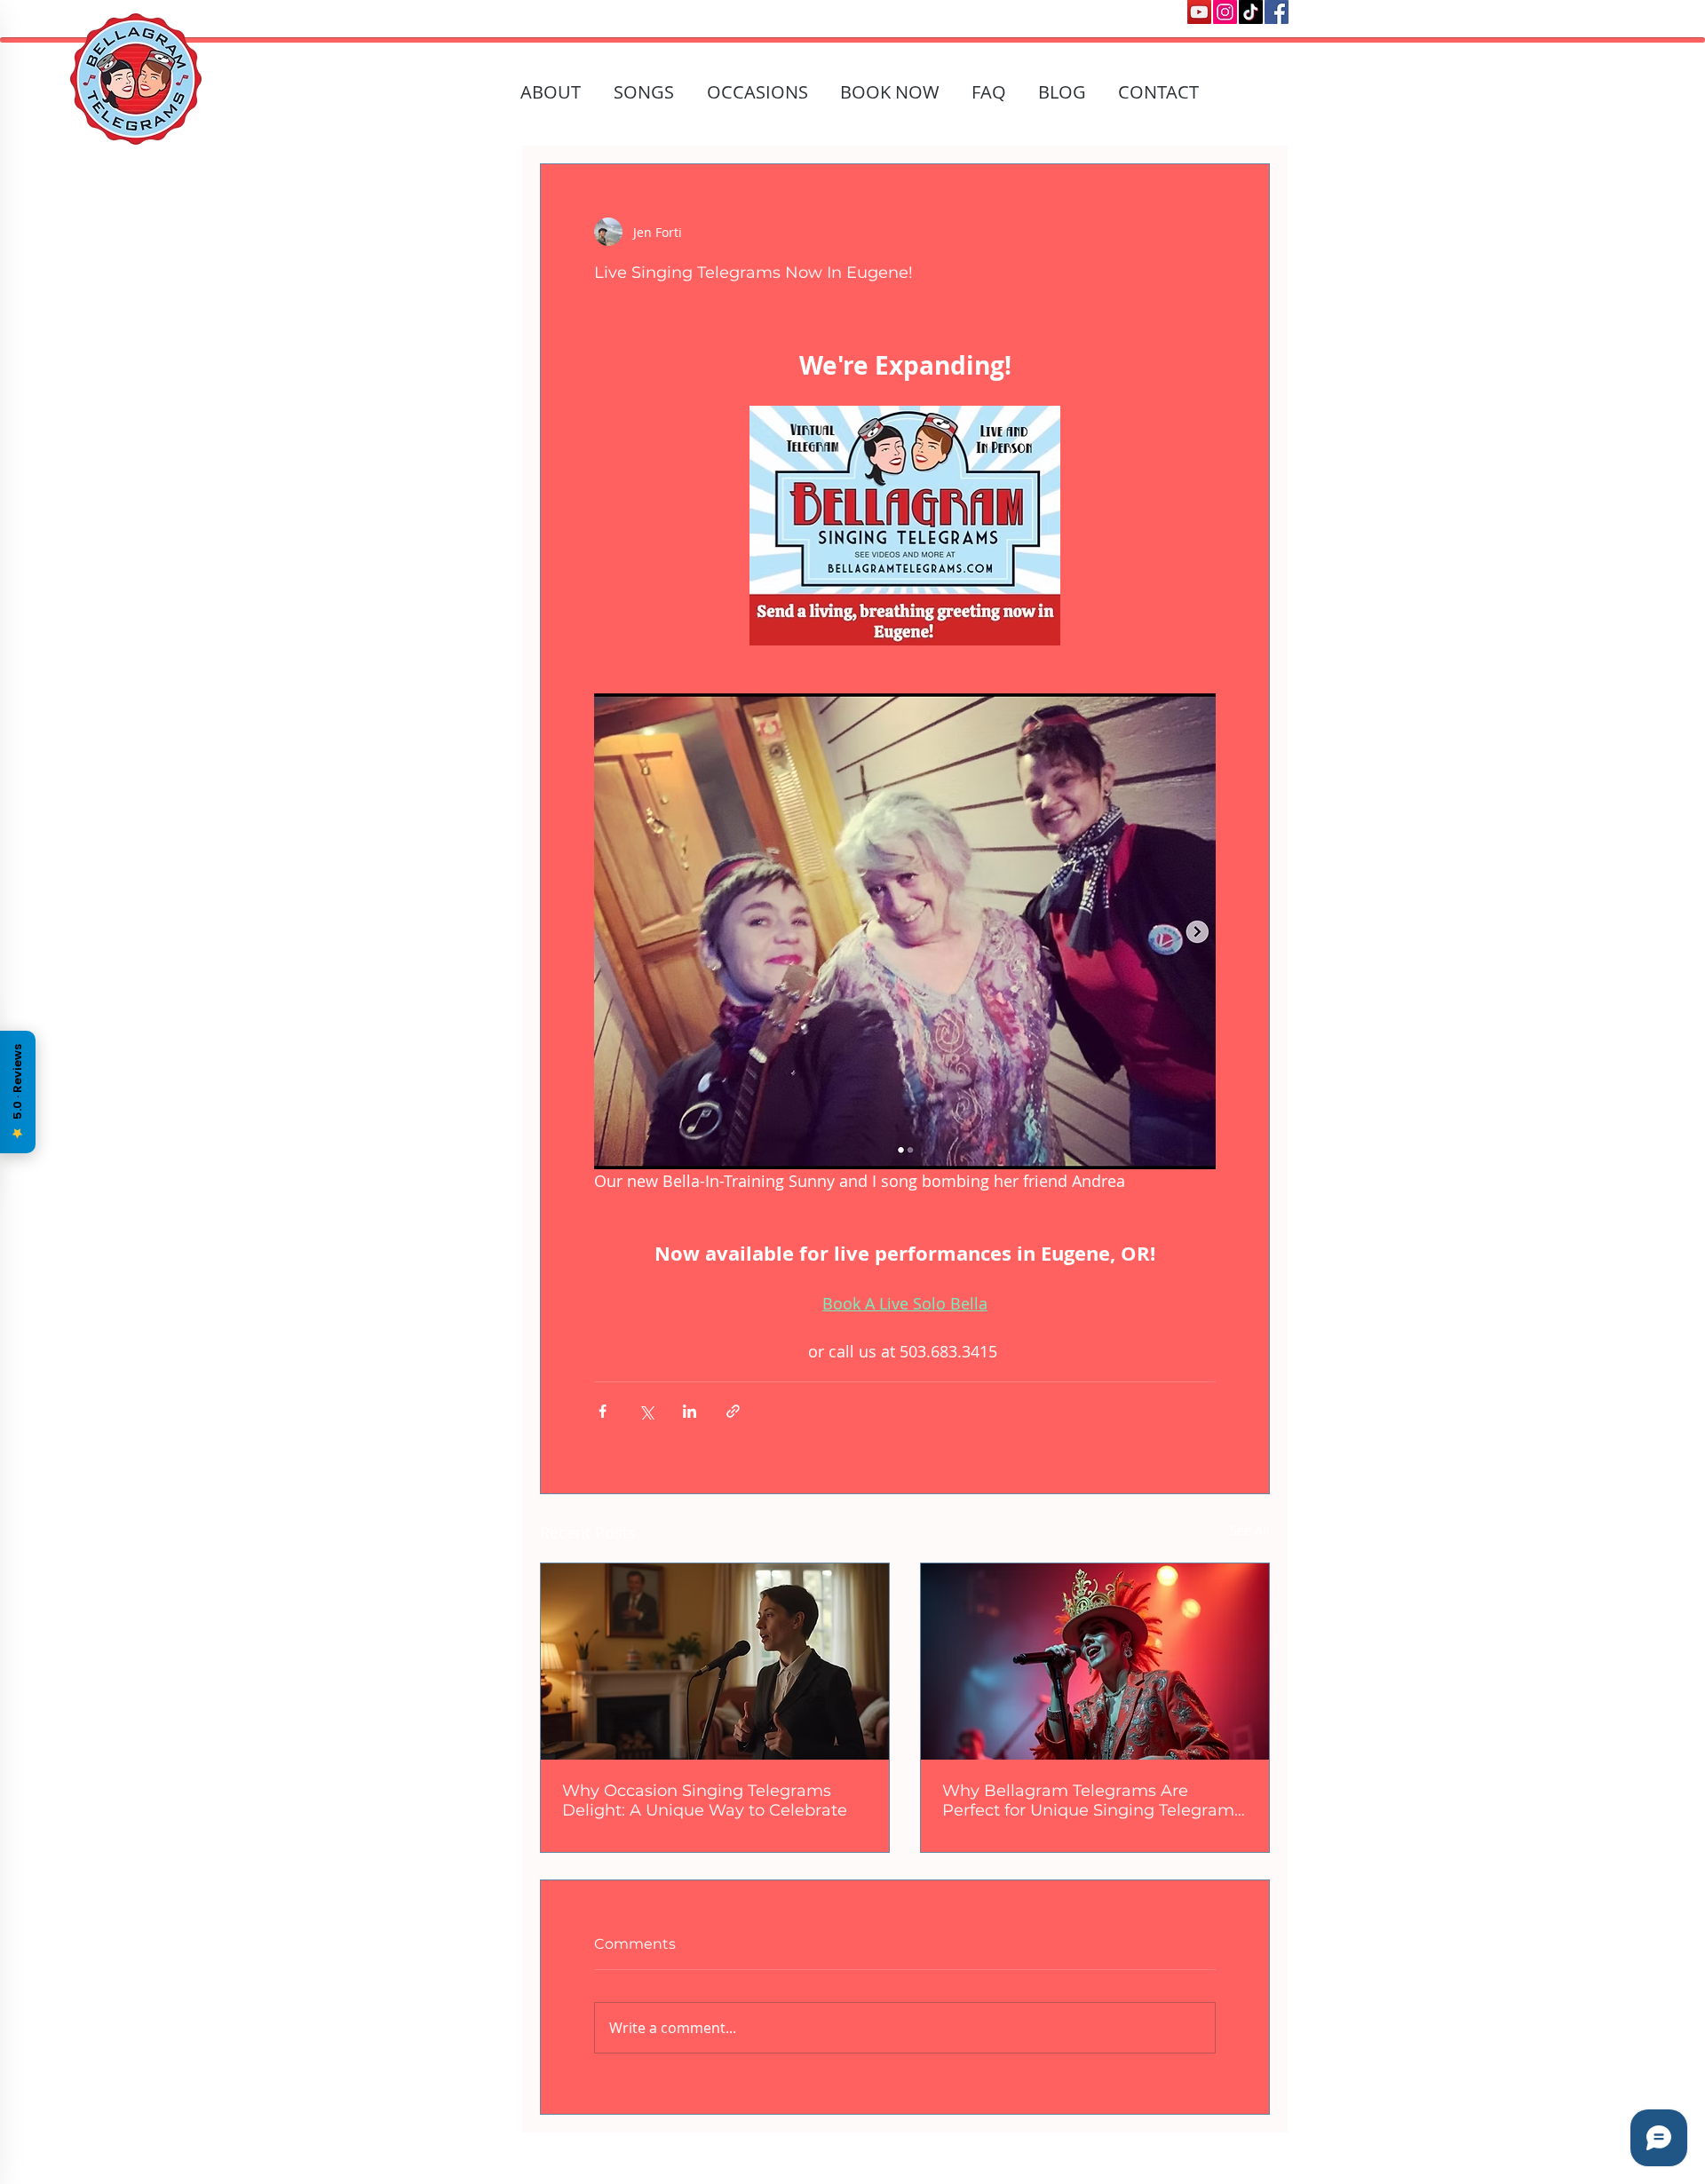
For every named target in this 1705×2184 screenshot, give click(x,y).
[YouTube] (1199, 12)
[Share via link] (733, 1411)
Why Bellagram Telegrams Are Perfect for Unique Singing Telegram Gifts (1088, 1800)
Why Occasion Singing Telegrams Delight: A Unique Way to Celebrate (705, 1800)
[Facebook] (1277, 12)
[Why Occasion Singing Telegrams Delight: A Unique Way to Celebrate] (715, 1662)
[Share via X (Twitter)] (646, 1411)
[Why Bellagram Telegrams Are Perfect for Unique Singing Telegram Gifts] (1095, 1662)
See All (1250, 1530)
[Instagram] (1225, 12)
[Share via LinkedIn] (690, 1411)
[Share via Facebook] (603, 1411)
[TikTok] (1251, 12)
